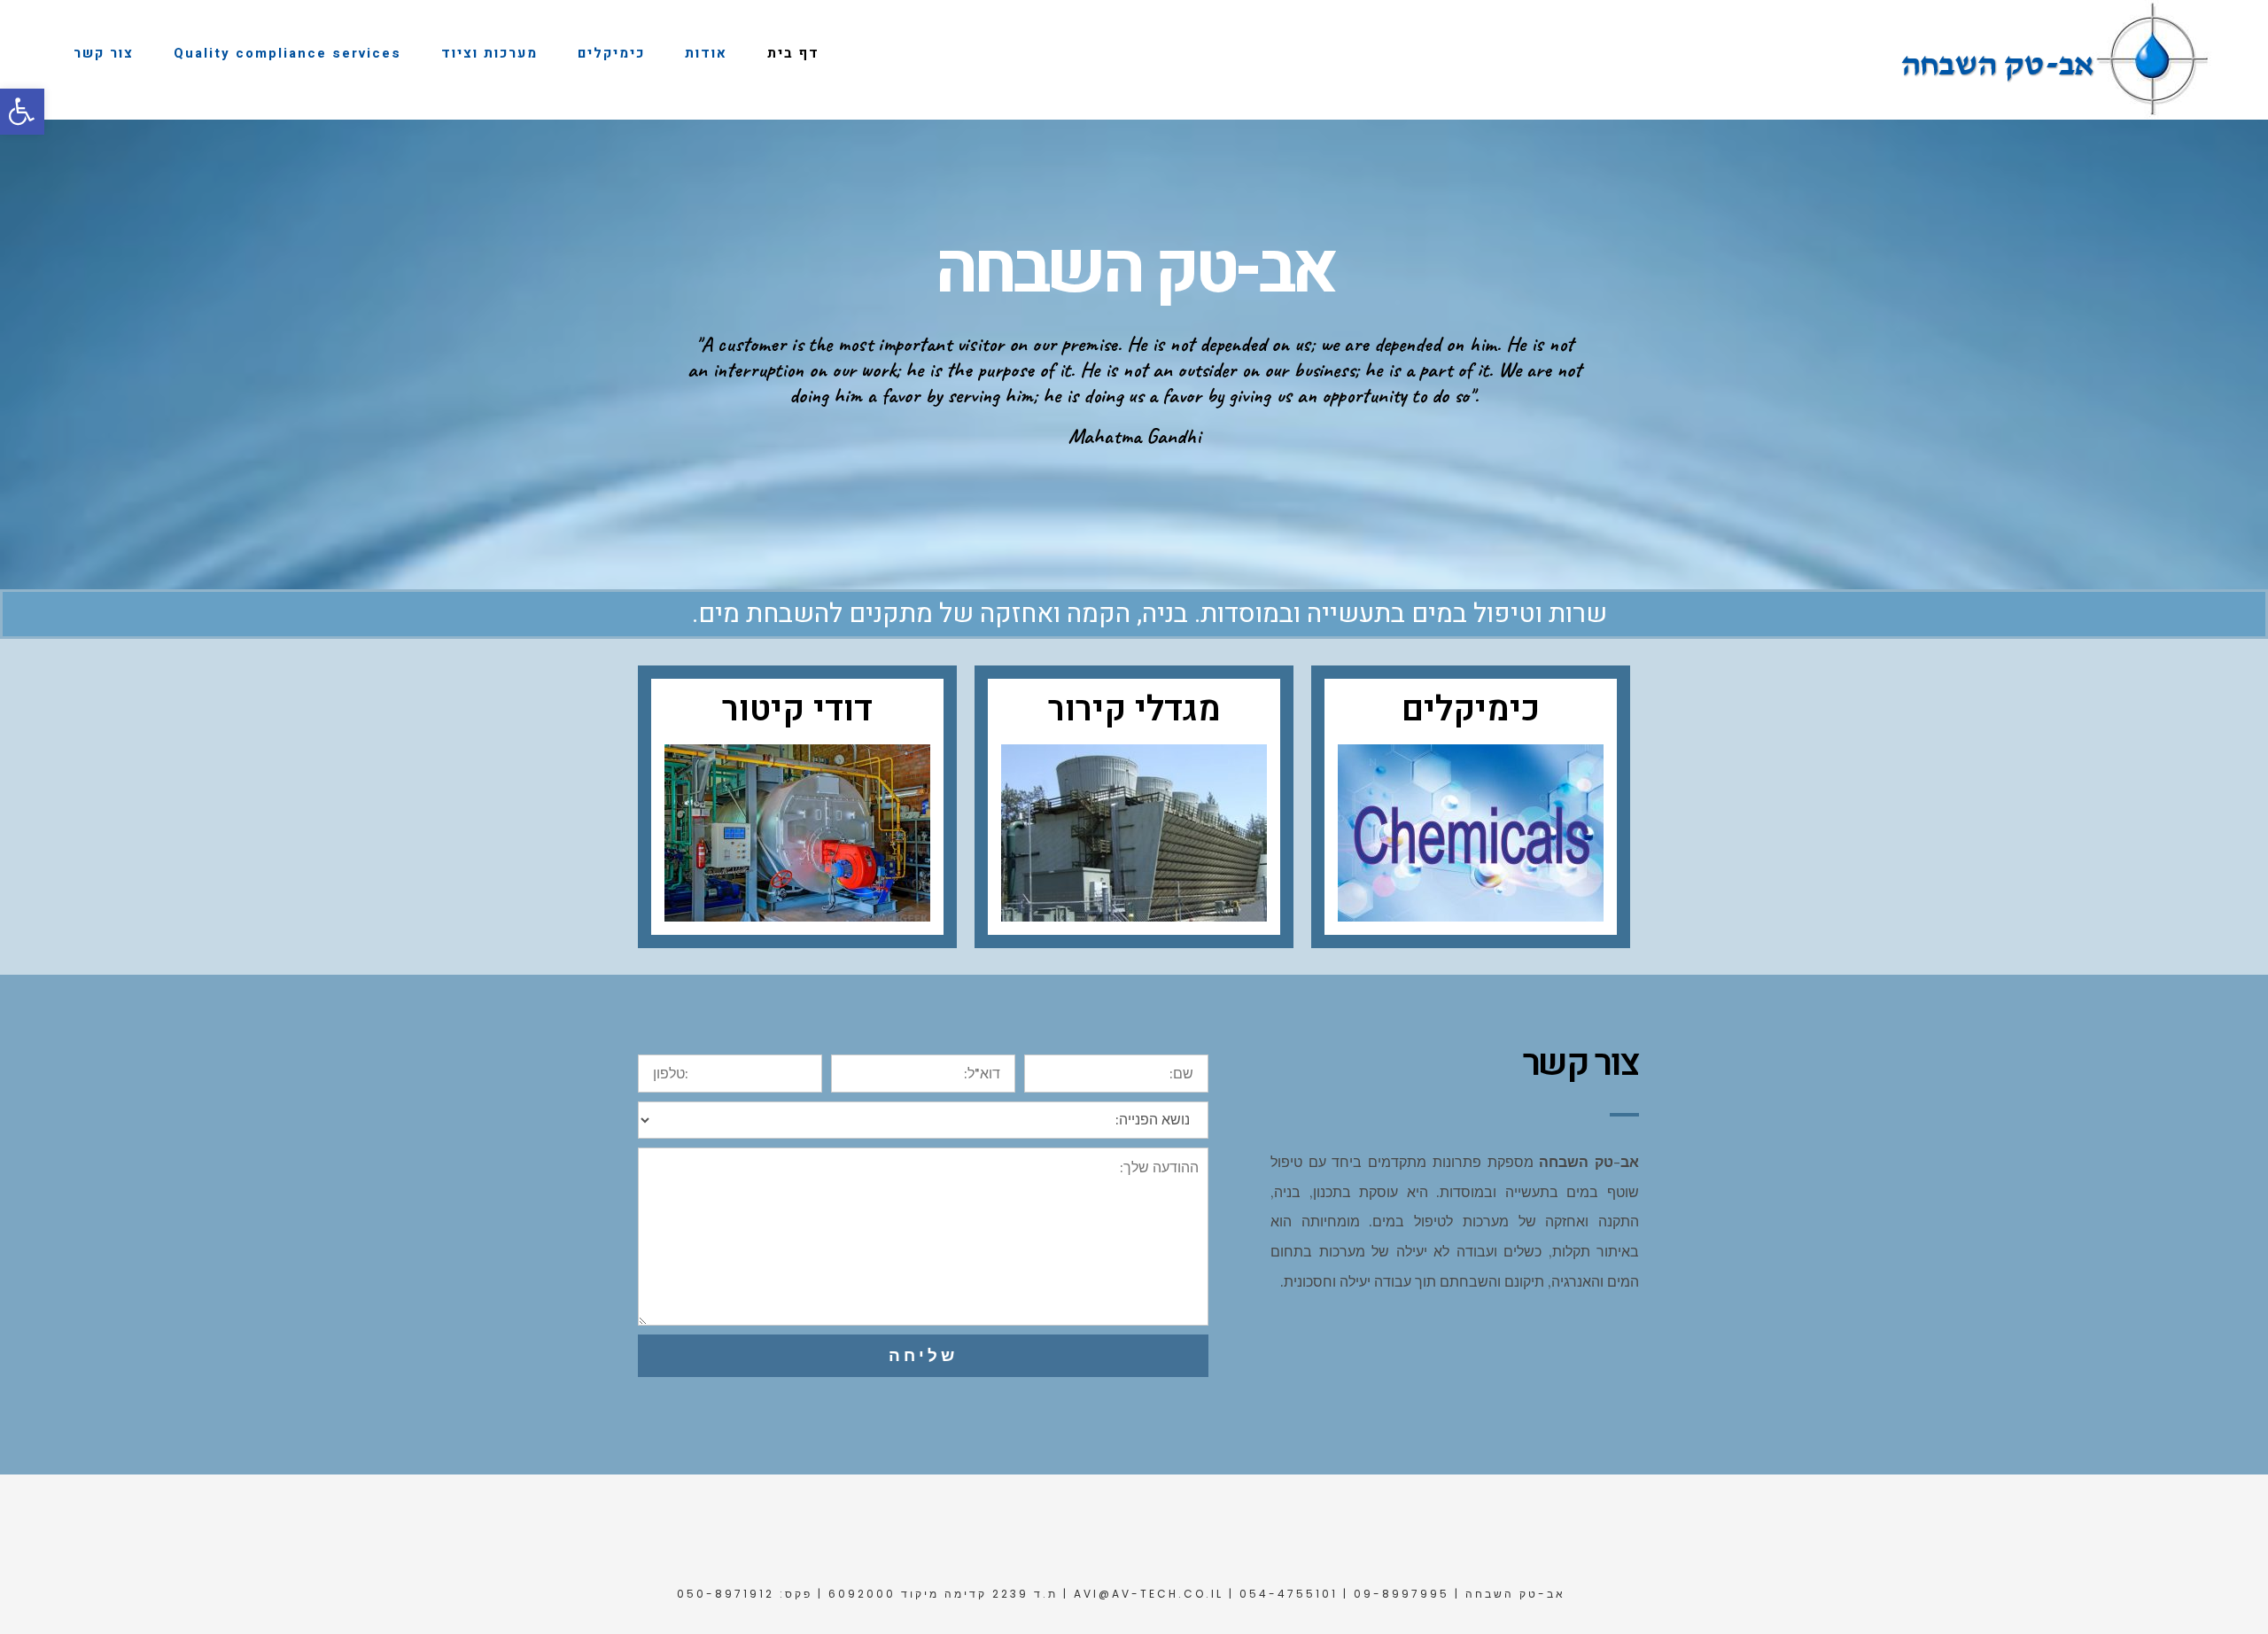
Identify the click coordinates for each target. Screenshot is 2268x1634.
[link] (22, 112)
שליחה (923, 1355)
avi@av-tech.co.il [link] (1149, 1594)
